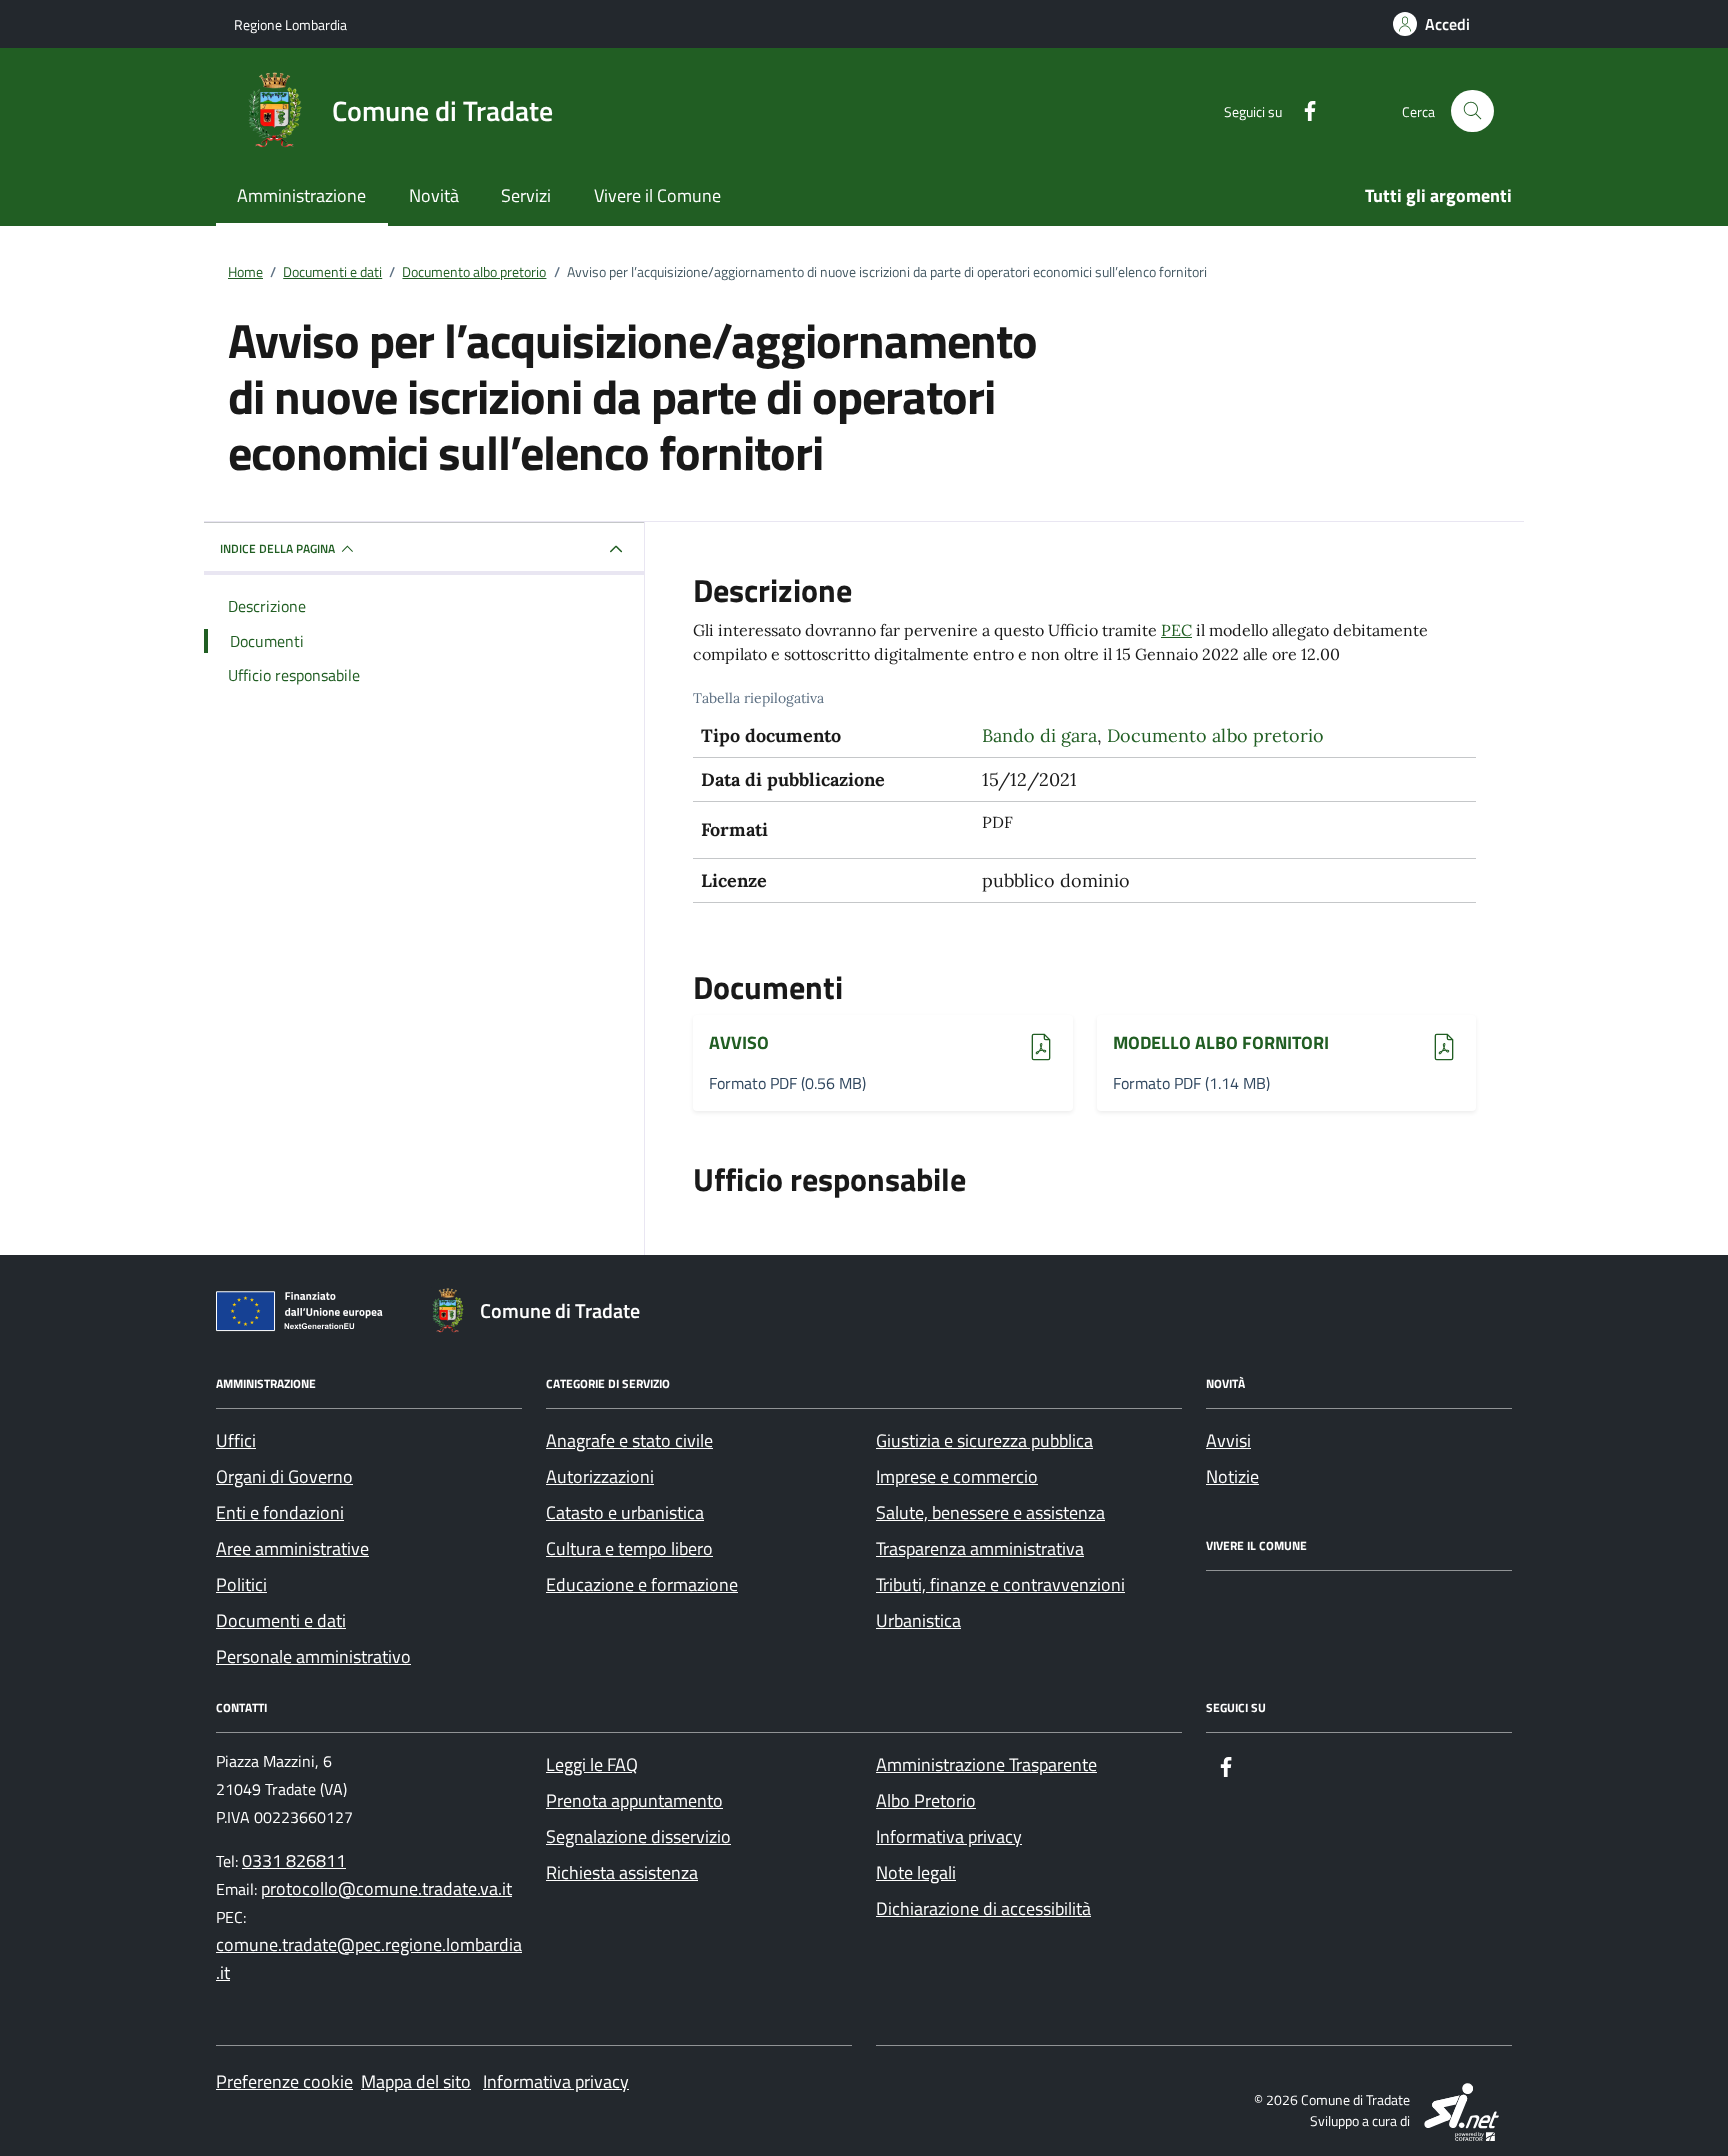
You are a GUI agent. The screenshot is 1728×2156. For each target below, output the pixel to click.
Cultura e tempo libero (629, 1548)
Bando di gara (1039, 735)
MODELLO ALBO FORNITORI (1221, 1043)
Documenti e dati (281, 1620)
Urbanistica (918, 1620)
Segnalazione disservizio (638, 1836)
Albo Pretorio (926, 1800)
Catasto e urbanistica (625, 1512)
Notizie (1232, 1476)
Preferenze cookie (284, 2081)
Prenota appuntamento (634, 1800)
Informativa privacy (949, 1836)
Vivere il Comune (657, 195)
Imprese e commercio (957, 1476)
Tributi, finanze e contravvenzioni (1000, 1584)
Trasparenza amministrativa (980, 1548)
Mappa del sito (416, 2081)
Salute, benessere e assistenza (990, 1512)
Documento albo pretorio (1215, 735)
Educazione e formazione (642, 1584)
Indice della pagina (277, 548)
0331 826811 (294, 1860)
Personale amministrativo (313, 1656)
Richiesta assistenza (622, 1872)
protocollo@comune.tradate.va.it (386, 1888)
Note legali (916, 1872)
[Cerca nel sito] (1472, 111)
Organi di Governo (284, 1476)
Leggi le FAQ (592, 1764)
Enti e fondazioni (280, 1512)
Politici (241, 1584)
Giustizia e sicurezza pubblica (984, 1440)
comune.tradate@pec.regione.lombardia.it (369, 1958)
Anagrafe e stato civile (629, 1440)
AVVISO (764, 1043)
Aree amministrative (292, 1548)
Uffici (236, 1440)
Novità (434, 195)
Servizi (526, 195)
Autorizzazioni (600, 1476)
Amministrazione (301, 195)
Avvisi (1228, 1440)
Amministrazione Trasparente (986, 1764)
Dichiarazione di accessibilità (983, 1908)
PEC (1176, 630)
